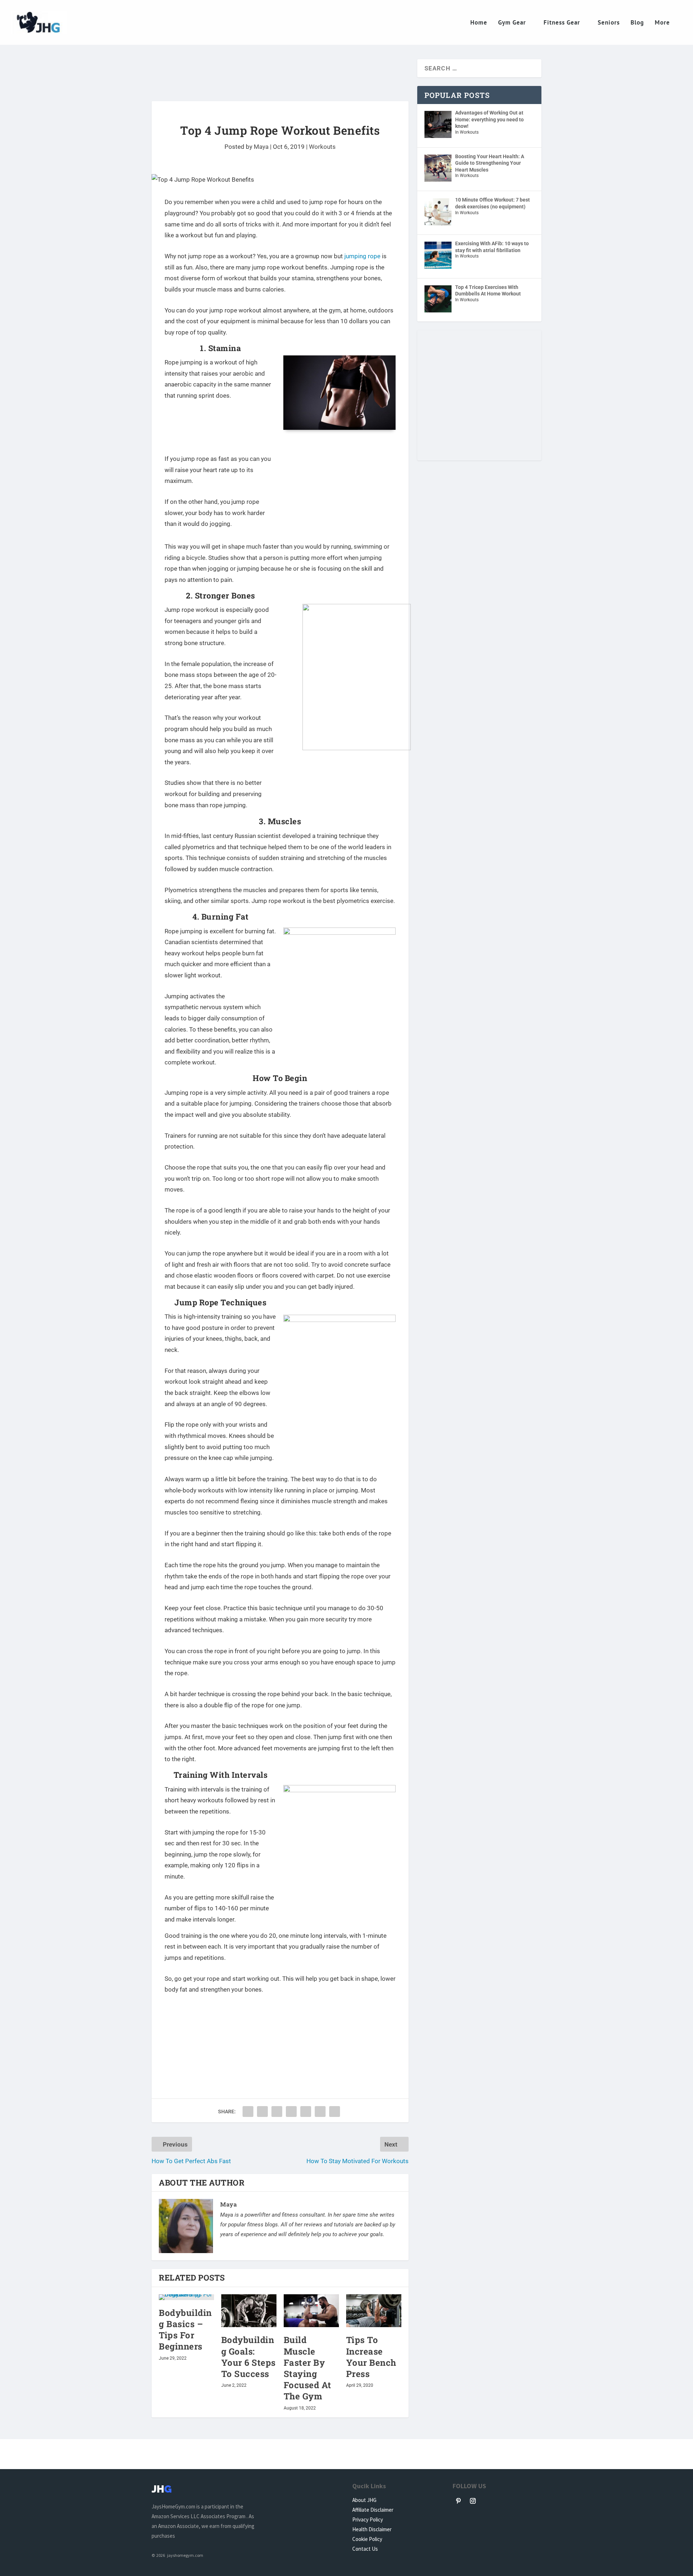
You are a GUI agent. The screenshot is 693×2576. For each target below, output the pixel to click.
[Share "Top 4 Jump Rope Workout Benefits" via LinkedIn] (306, 2112)
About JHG (364, 2500)
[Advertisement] (280, 78)
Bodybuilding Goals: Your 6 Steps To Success (249, 2357)
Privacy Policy (368, 2519)
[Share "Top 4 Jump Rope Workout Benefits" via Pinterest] (291, 2112)
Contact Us (365, 2549)
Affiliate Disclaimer (373, 2510)
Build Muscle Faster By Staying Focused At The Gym (308, 2368)
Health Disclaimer (372, 2529)
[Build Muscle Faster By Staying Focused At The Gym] (311, 2311)
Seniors (609, 23)
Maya (261, 147)
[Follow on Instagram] (473, 2501)
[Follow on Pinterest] (458, 2501)
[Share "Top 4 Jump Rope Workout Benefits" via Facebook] (248, 2112)
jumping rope (362, 256)
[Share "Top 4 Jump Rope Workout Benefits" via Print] (335, 2112)
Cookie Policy (367, 2539)
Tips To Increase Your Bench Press (371, 2357)
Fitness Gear (562, 23)
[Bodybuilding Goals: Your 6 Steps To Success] (249, 2311)
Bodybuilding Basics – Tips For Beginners (185, 2330)
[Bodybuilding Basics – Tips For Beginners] (186, 2297)
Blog (637, 23)
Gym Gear (512, 23)
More (662, 23)
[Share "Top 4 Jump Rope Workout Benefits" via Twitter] (262, 2112)
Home (479, 23)
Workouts (322, 147)
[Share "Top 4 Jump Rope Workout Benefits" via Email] (320, 2112)
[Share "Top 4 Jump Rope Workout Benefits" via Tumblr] (277, 2112)
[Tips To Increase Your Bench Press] (374, 2311)
